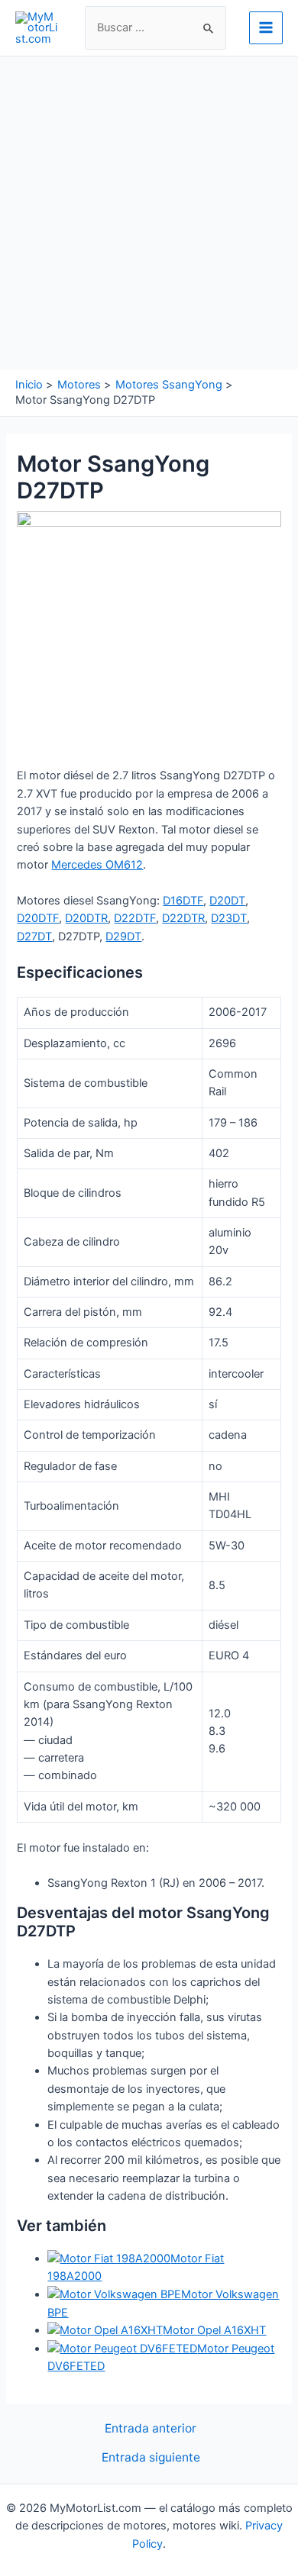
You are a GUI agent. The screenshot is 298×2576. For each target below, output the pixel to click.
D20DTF (38, 918)
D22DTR (183, 918)
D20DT (227, 901)
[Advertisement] (149, 213)
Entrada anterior (151, 2429)
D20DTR (86, 918)
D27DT (34, 937)
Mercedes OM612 (97, 865)
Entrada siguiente (151, 2458)
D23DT (229, 918)
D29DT (123, 937)
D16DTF (183, 901)
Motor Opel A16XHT (214, 2330)
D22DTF (135, 918)
